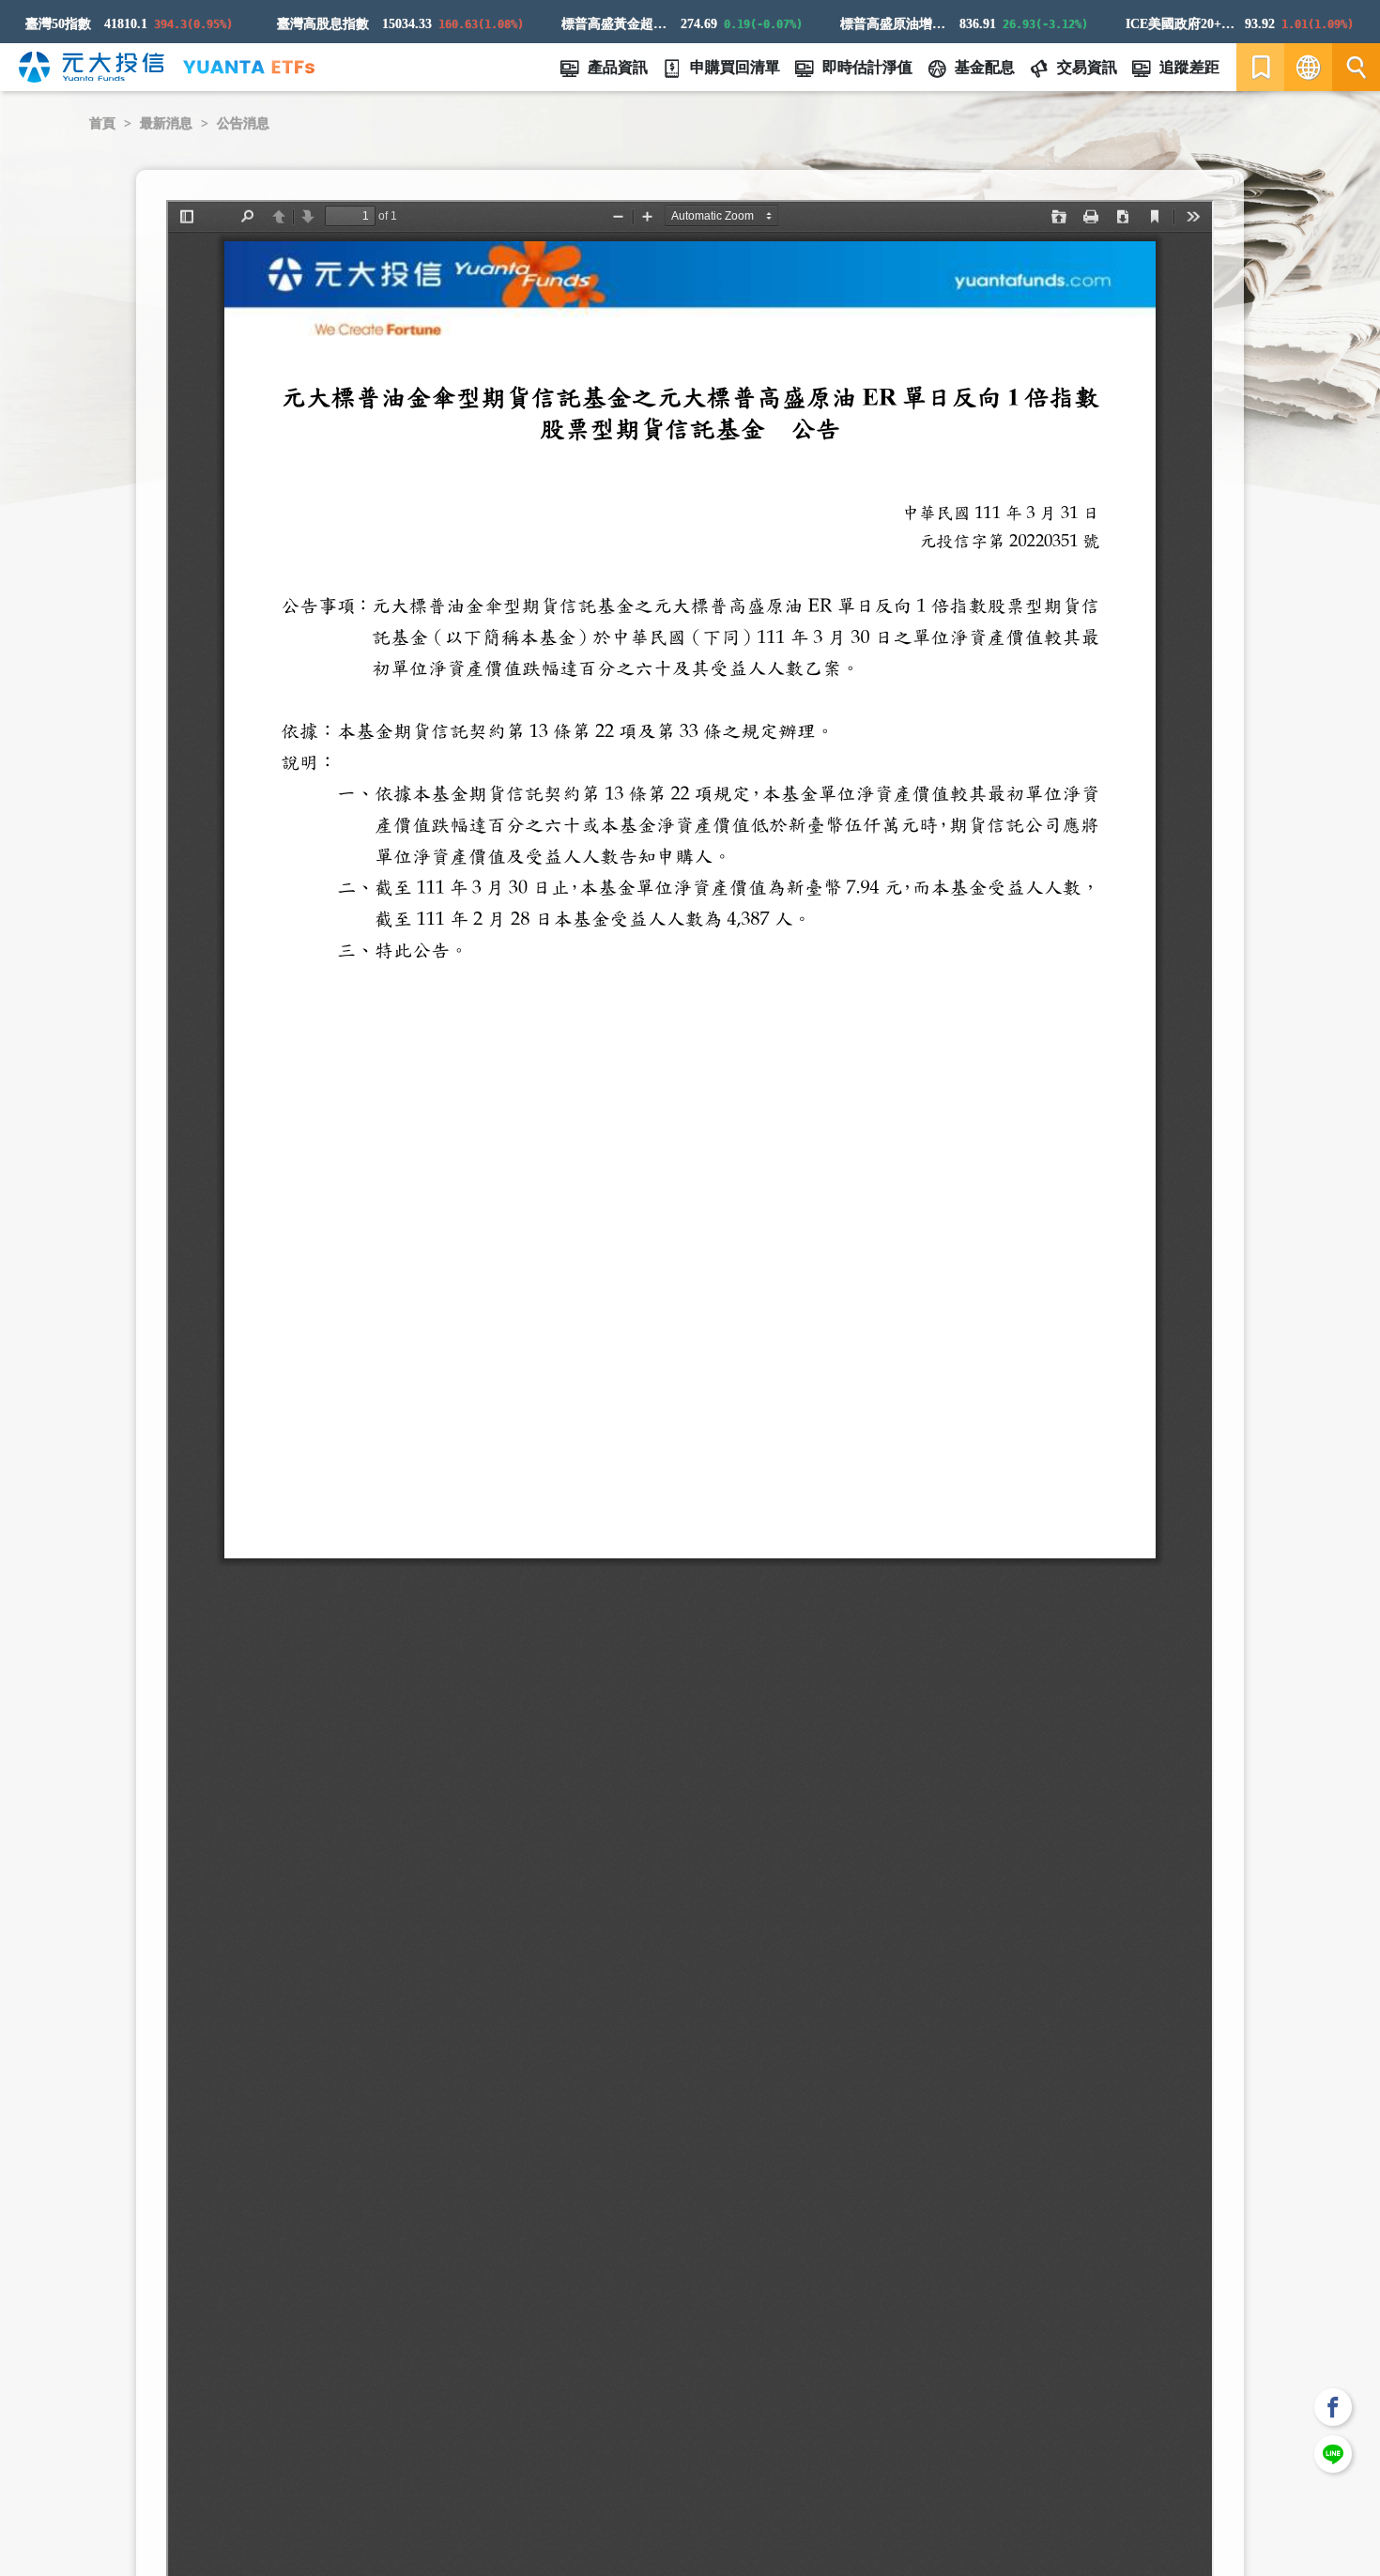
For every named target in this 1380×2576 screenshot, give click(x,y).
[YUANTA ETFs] (249, 67)
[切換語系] (1308, 67)
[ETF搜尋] (1356, 67)
